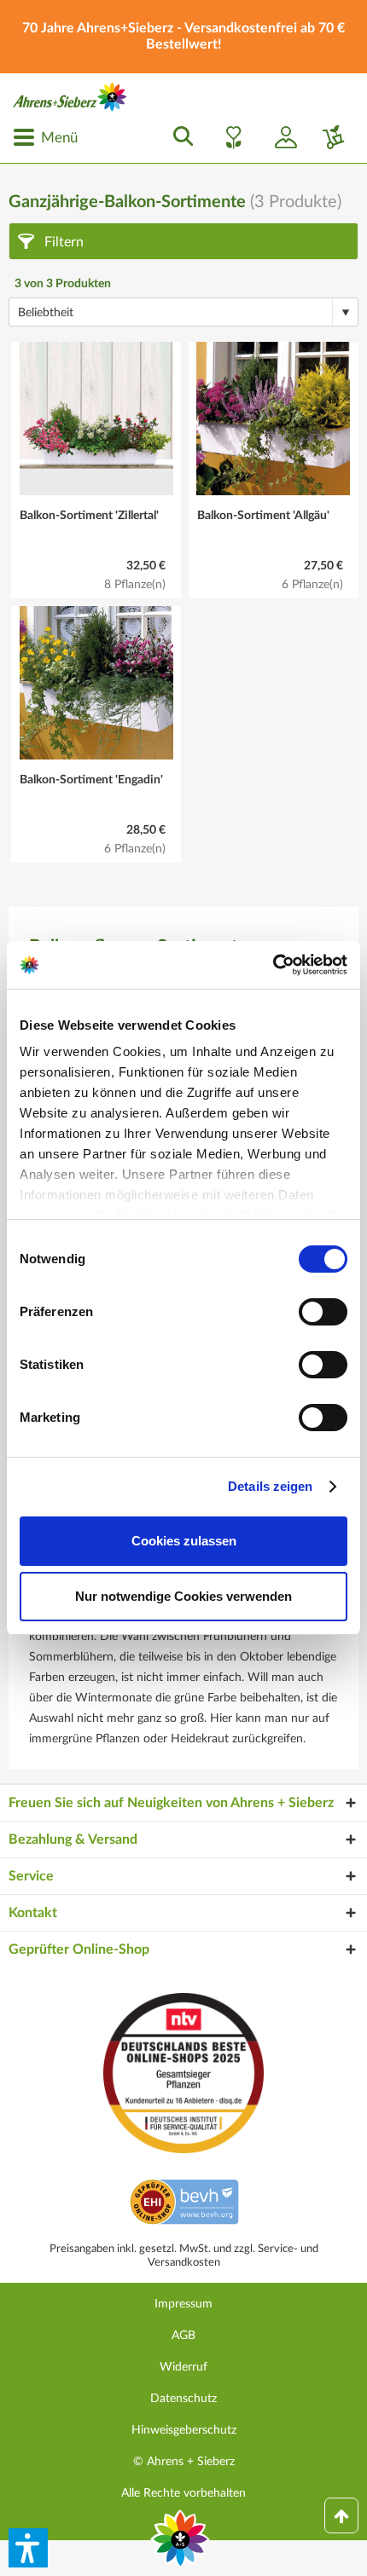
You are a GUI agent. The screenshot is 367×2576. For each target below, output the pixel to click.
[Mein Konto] (279, 137)
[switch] (323, 1312)
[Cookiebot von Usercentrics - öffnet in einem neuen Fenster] (273, 965)
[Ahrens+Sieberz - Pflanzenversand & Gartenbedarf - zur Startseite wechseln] (70, 97)
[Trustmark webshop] (184, 2204)
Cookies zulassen (184, 1541)
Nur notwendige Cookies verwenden (183, 1596)
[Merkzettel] (229, 137)
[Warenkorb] (327, 137)
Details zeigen (270, 1486)
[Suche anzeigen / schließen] (178, 137)
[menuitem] (45, 137)
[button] (28, 2548)
